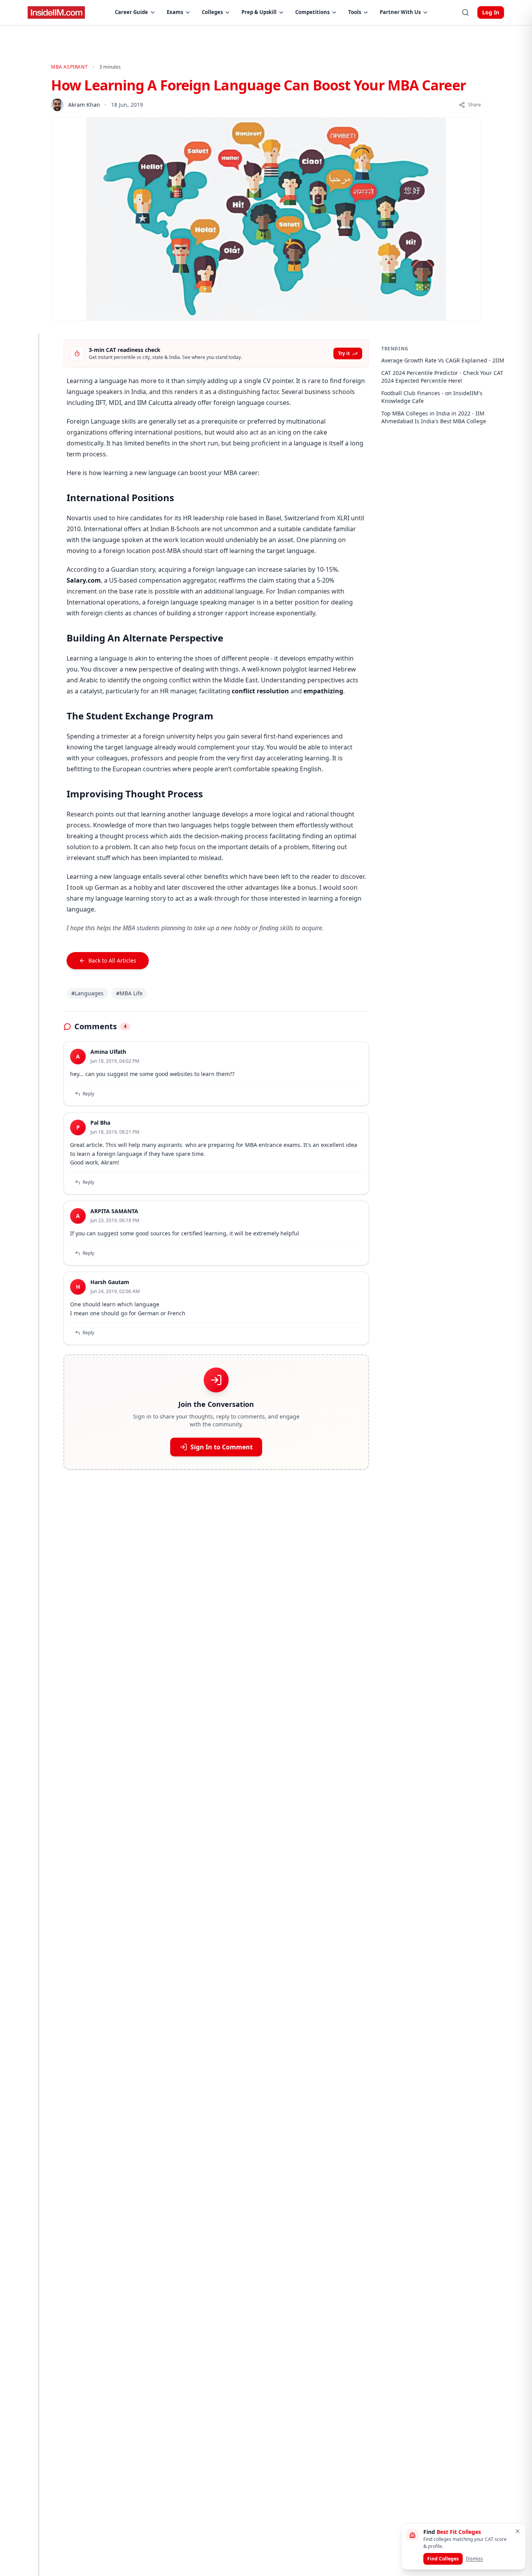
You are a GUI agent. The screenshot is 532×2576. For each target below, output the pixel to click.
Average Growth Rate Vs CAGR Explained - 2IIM (443, 360)
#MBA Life (129, 993)
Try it (344, 353)
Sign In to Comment (222, 1447)
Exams (175, 12)
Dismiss (474, 2559)
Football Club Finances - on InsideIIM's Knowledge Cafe (432, 397)
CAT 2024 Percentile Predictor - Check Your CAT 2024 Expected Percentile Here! (442, 377)
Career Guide (131, 12)
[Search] (465, 12)
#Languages (87, 993)
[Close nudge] (518, 2531)
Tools (355, 12)
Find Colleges (443, 2559)
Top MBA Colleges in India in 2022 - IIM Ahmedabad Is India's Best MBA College (434, 417)
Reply (88, 1094)
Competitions (312, 12)
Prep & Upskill (259, 12)
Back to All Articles (112, 960)
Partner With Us (400, 12)
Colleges (212, 12)
